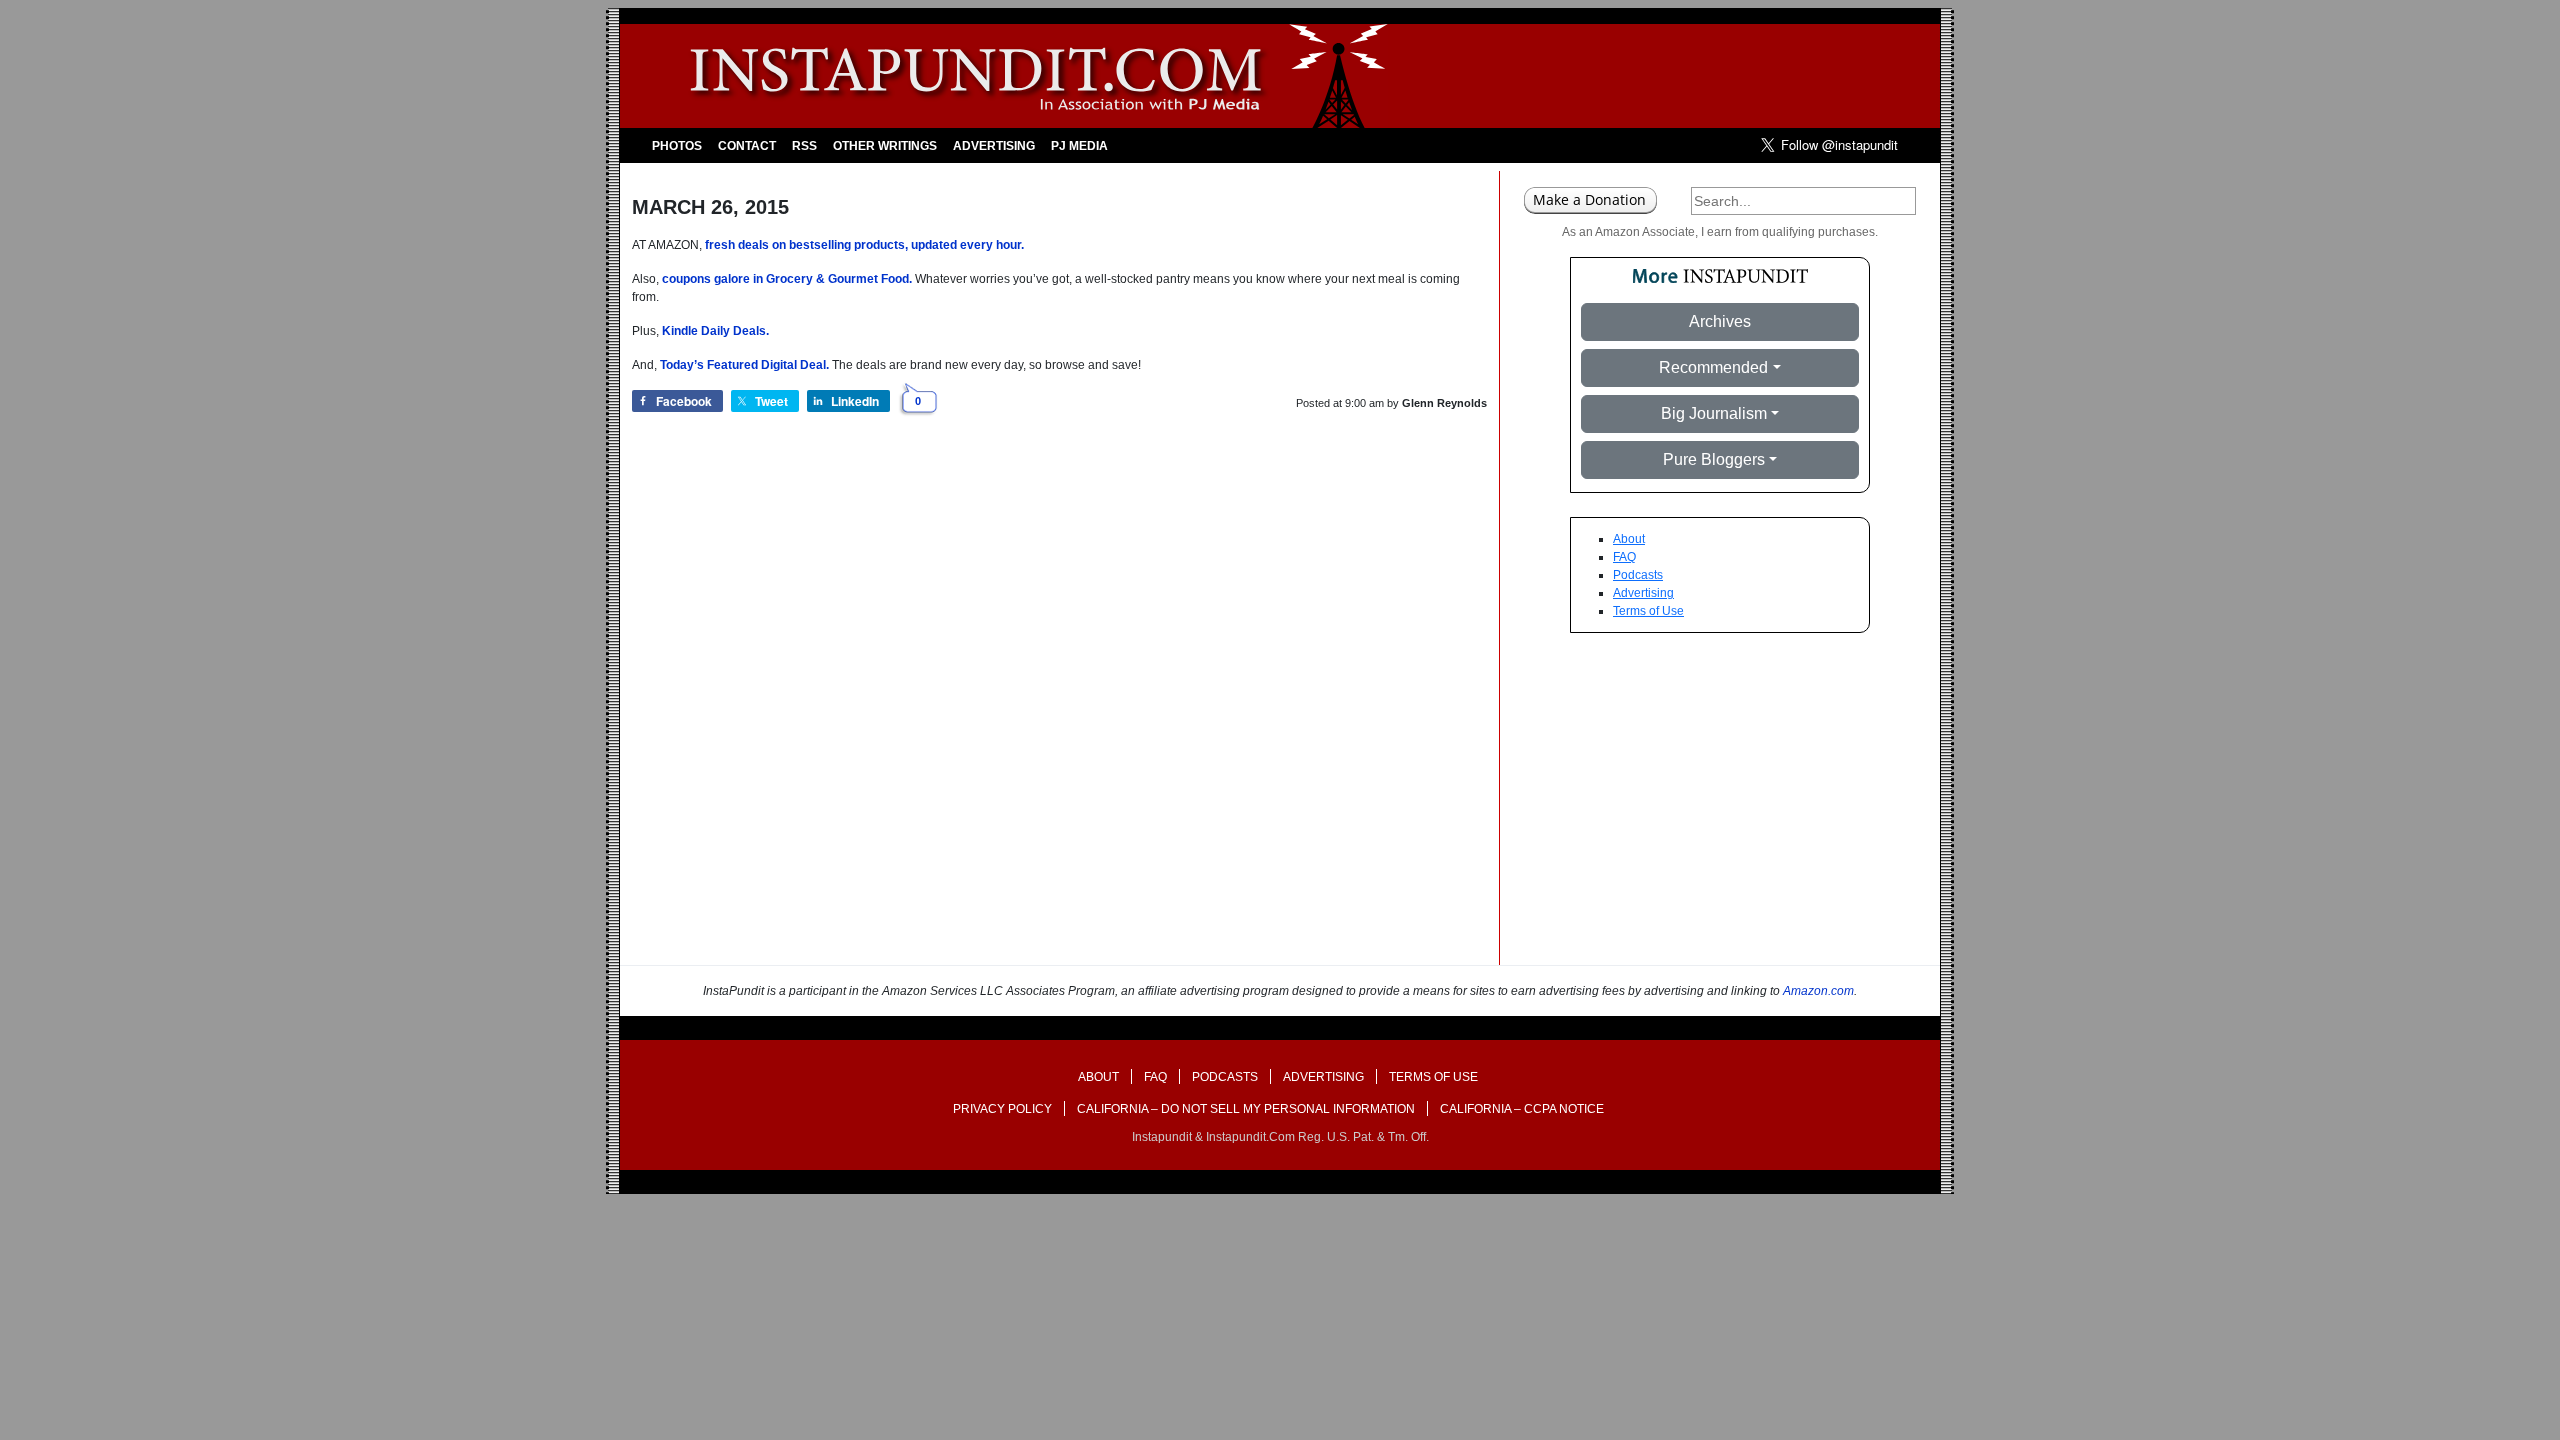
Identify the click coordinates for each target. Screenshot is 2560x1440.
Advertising (994, 146)
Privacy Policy (1002, 1109)
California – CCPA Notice (1522, 1109)
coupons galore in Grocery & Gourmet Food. (787, 279)
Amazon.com (1818, 991)
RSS (804, 146)
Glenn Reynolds (1444, 403)
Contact (747, 146)
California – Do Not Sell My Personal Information (1246, 1109)
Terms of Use (1648, 611)
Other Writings (885, 146)
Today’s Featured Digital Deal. (744, 365)
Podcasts (1638, 575)
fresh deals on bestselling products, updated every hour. (864, 245)
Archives (1720, 321)
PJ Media (1079, 146)
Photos (677, 146)
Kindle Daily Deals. (715, 331)
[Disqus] (1059, 710)
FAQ (1624, 557)
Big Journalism (1714, 413)
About (1629, 539)
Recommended (1713, 367)
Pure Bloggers (1714, 459)
